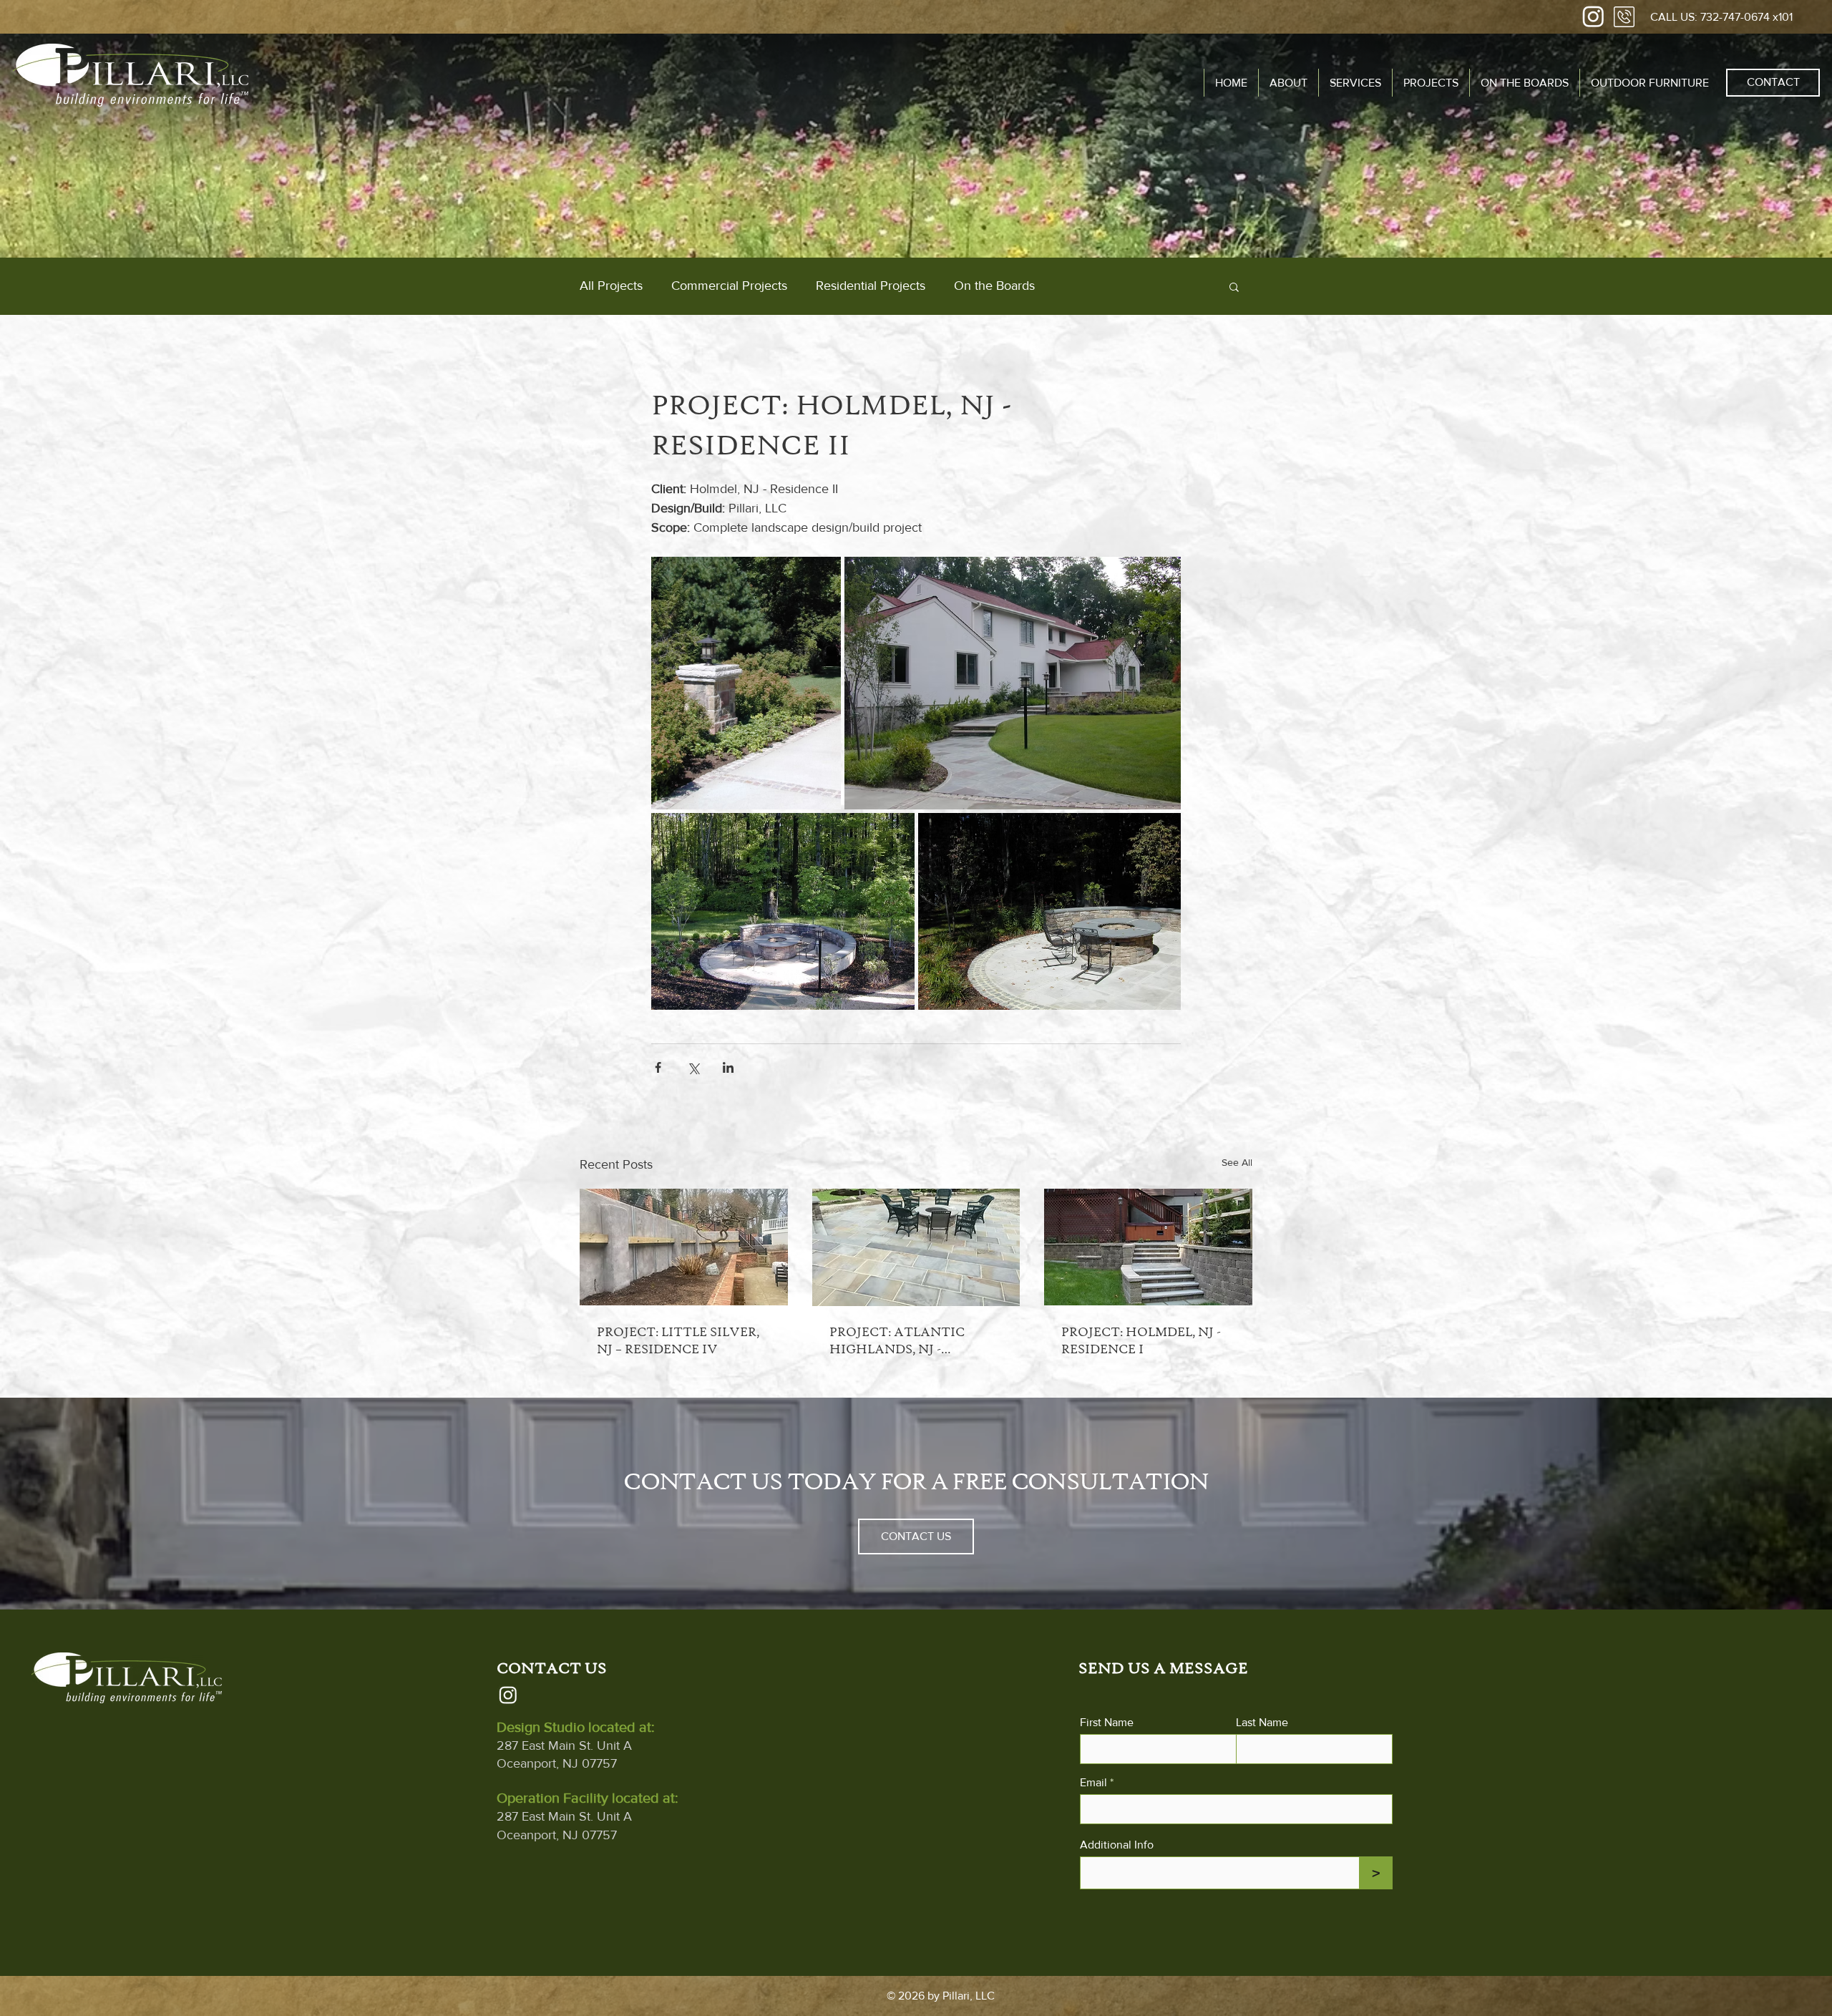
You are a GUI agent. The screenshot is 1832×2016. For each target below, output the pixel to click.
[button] (1355, 83)
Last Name (1262, 1723)
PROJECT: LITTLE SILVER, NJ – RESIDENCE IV (678, 1340)
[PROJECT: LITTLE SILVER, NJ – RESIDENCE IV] (684, 1247)
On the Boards (994, 286)
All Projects (611, 286)
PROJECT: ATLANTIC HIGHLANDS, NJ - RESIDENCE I (897, 1341)
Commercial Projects (729, 286)
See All (1237, 1162)
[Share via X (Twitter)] (693, 1067)
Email (1093, 1783)
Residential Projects (871, 286)
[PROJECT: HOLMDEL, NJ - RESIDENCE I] (1148, 1247)
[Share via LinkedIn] (728, 1067)
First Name (1107, 1723)
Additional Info (1117, 1845)
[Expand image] (746, 683)
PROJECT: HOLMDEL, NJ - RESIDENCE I (1141, 1340)
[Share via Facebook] (658, 1067)
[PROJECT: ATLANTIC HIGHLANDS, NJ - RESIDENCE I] (916, 1247)
